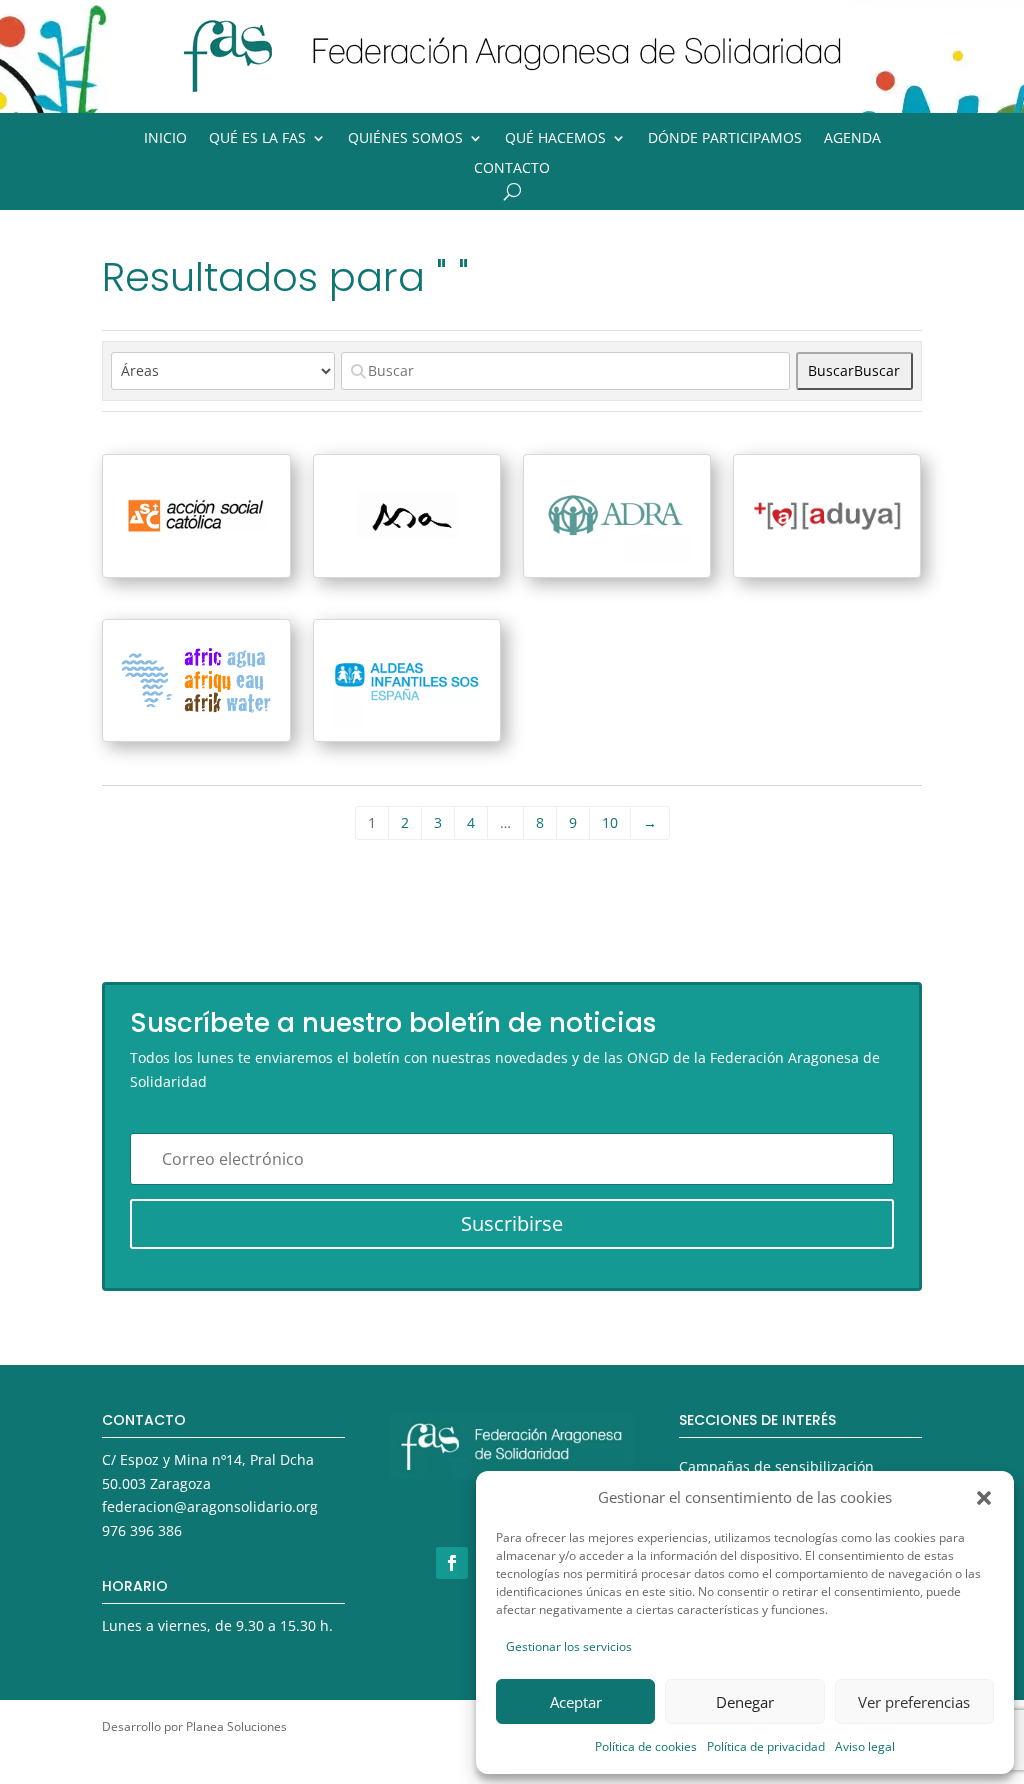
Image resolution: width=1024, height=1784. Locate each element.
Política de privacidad (766, 1746)
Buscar (854, 370)
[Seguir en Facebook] (452, 1563)
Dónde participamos (725, 139)
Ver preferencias (914, 1702)
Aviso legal (865, 1746)
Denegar (745, 1702)
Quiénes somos (405, 139)
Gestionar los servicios (569, 1646)
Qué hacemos (555, 139)
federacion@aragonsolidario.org (210, 1506)
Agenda (852, 139)
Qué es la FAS (257, 139)
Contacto (512, 169)
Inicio (165, 139)
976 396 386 (142, 1530)
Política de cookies (646, 1746)
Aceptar (576, 1702)
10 (610, 822)
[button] (984, 1498)
